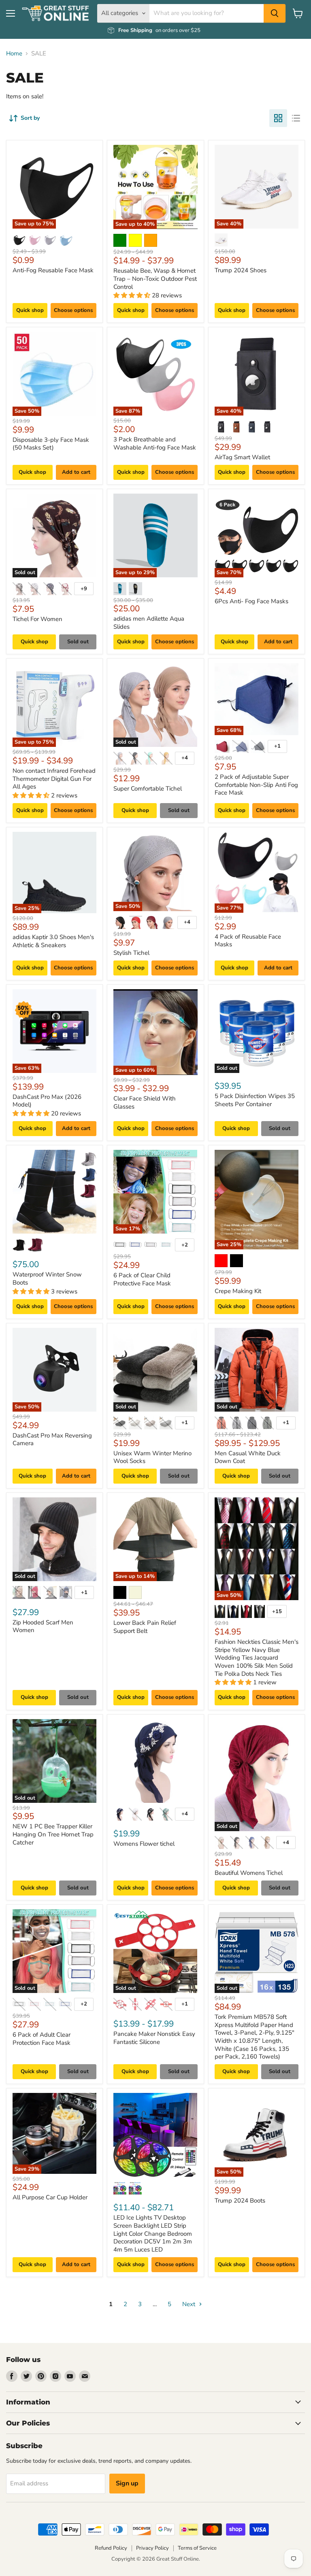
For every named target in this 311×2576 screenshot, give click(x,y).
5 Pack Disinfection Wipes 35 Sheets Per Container (255, 1100)
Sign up (127, 2483)
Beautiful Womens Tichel (249, 1873)
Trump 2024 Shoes (241, 270)
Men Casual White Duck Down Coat (248, 1457)
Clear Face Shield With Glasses (145, 1102)
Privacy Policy (152, 2548)
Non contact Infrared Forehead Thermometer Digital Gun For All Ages (54, 779)
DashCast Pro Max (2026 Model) (47, 1101)
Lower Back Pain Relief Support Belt (145, 1627)
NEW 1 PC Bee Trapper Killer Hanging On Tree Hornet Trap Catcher (53, 1834)
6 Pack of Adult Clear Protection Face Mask (42, 2039)
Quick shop (30, 310)
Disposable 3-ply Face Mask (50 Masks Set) (51, 444)
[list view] (296, 118)
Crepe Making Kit (238, 1291)
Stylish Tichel (131, 953)
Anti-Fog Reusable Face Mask (53, 270)
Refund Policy (111, 2548)
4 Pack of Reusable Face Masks (248, 941)
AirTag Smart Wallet (242, 457)
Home (14, 54)
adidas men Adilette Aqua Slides (149, 623)
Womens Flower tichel (144, 1844)
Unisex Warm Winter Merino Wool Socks (152, 1457)
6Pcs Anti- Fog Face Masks (251, 601)
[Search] (275, 13)
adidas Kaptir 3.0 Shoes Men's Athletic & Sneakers (53, 941)
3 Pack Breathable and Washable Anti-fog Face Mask (155, 443)
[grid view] (278, 118)
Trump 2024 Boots (240, 2201)
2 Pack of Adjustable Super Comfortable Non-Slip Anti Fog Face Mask (256, 785)
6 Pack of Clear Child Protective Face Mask (142, 1279)
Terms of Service (197, 2548)
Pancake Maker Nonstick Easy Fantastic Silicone (154, 2038)
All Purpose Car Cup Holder (50, 2197)
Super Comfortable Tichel (148, 789)
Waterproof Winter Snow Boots (47, 1278)
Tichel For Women (37, 619)
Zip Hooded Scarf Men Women (43, 1626)
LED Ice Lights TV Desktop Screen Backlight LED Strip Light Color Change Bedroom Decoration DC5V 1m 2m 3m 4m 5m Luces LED (153, 2234)
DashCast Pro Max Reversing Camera (52, 1440)
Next (190, 2304)
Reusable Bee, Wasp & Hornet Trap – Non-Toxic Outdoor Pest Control (155, 279)
